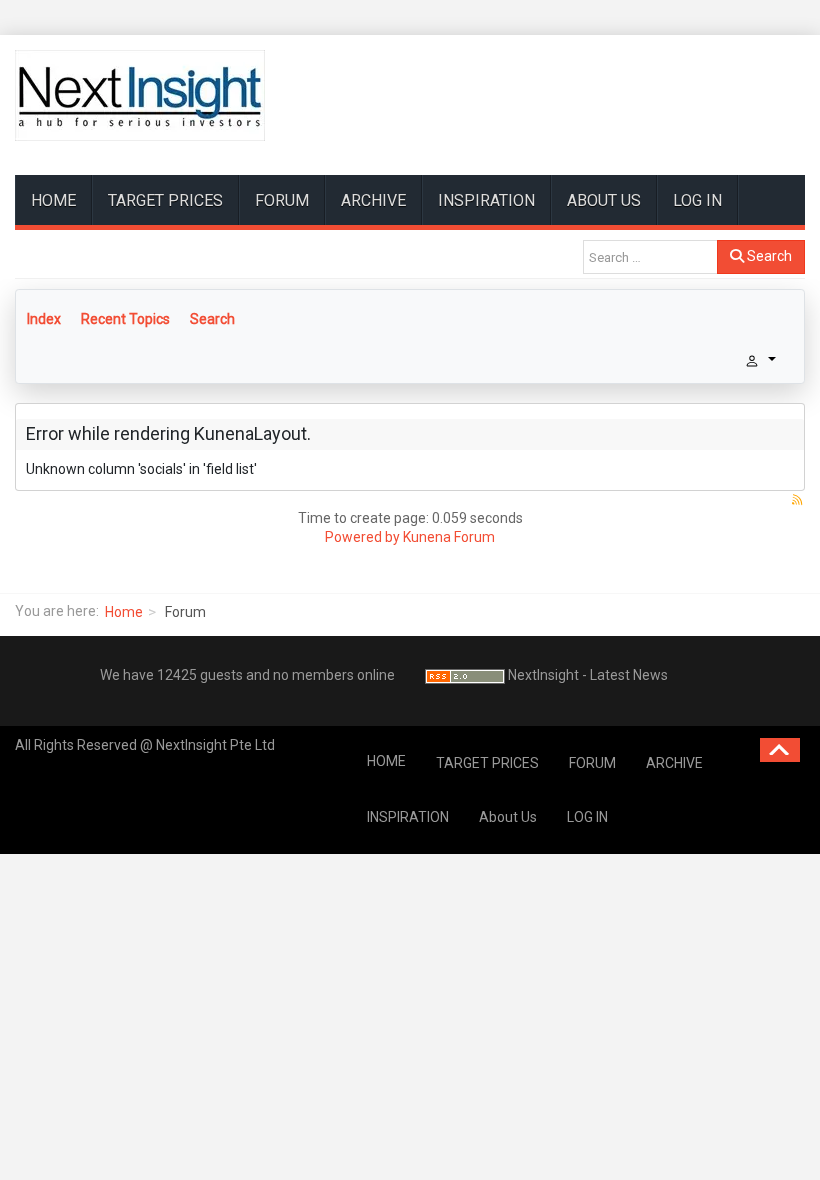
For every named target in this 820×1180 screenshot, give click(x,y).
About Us (604, 200)
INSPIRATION (486, 200)
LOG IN (697, 200)
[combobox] (650, 257)
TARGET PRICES (165, 200)
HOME (53, 200)
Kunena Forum (449, 537)
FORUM (282, 200)
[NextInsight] (140, 95)
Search (768, 256)
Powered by (362, 537)
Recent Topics (125, 319)
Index (44, 319)
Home (124, 612)
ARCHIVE (373, 200)
